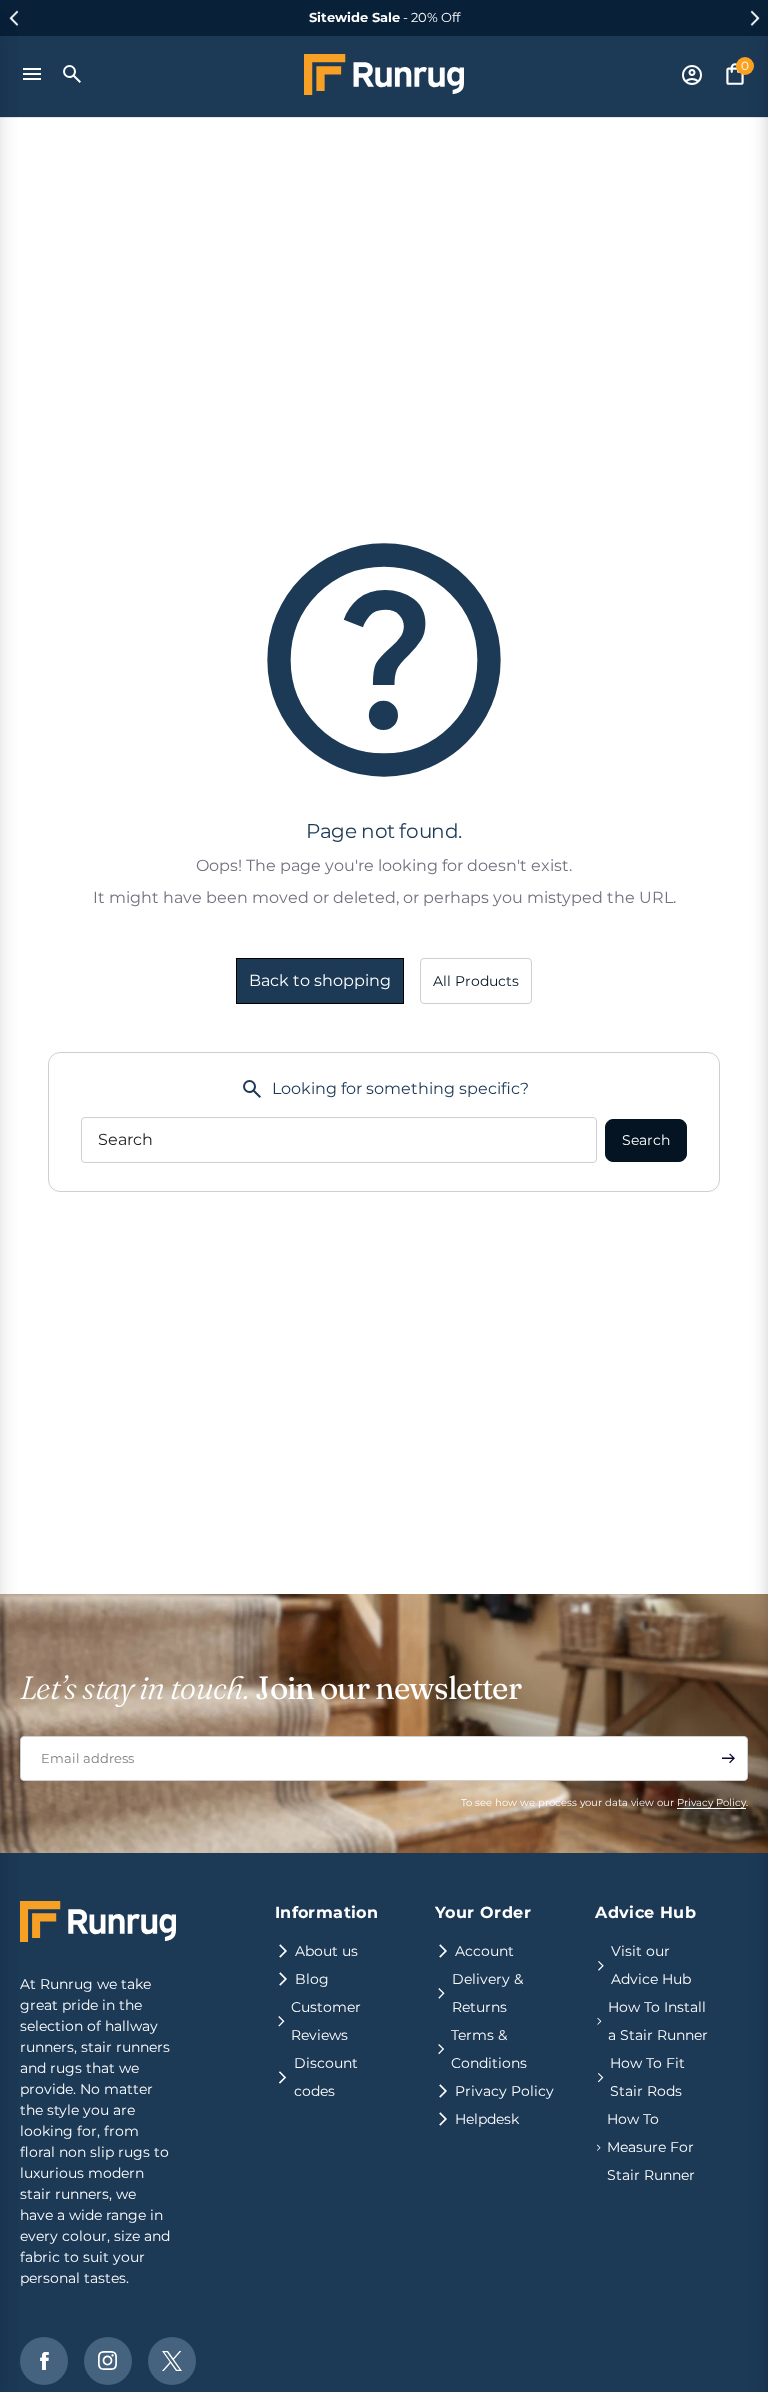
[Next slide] (754, 18)
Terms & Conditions (489, 2049)
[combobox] (339, 1140)
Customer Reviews (326, 2021)
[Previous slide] (13, 18)
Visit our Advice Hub (651, 1965)
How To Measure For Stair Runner (651, 2147)
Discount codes (326, 2077)
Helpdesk (487, 2119)
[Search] (73, 74)
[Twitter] (172, 2361)
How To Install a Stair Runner (658, 2021)
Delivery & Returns (487, 1993)
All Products (476, 981)
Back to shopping (320, 980)
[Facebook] (44, 2361)
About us (326, 1951)
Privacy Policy (711, 1802)
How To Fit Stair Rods (647, 2077)
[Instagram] (108, 2361)
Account (484, 1951)
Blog (312, 1979)
